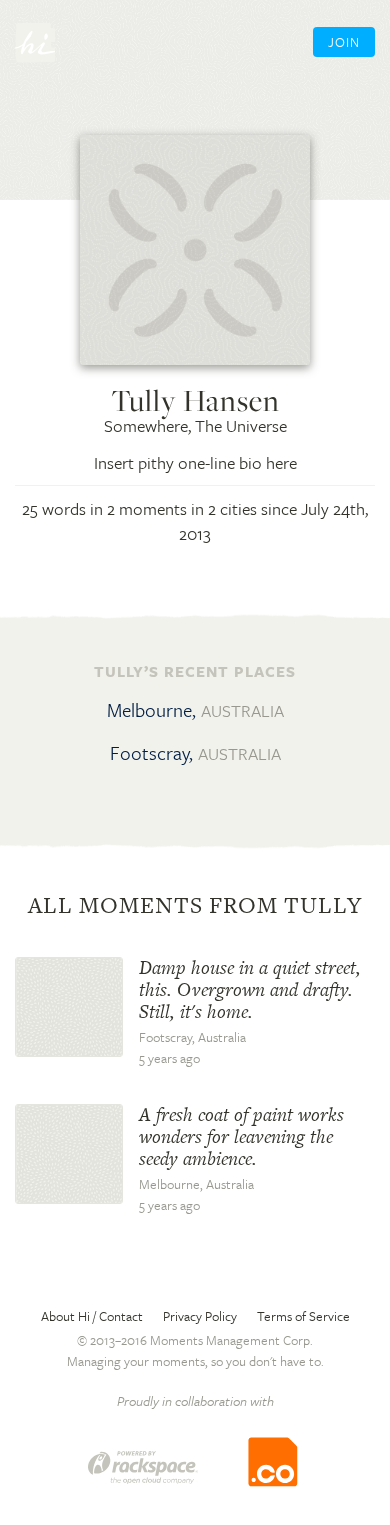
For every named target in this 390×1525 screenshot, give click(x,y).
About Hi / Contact (92, 1316)
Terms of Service (303, 1316)
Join (344, 42)
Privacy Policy (200, 1316)
